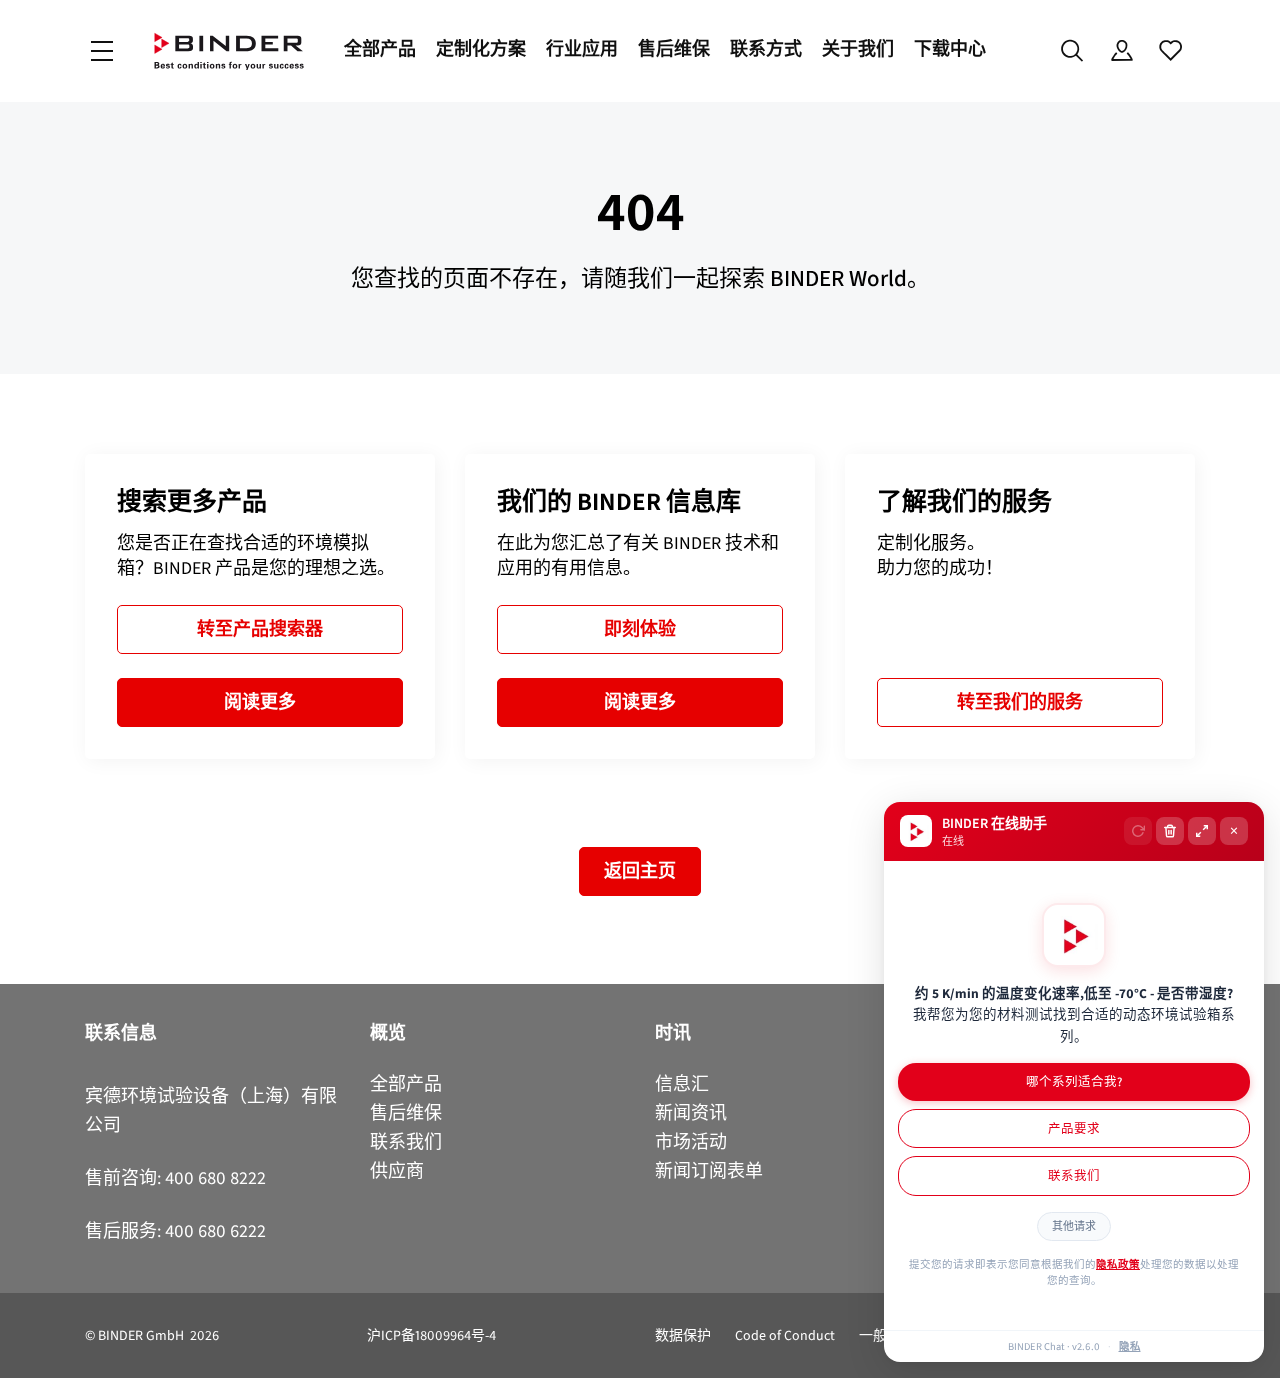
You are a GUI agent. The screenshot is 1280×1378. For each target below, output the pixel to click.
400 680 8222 (215, 1178)
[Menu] (102, 51)
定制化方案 (481, 49)
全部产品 (380, 49)
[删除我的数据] (1170, 831)
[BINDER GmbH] (229, 51)
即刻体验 (640, 629)
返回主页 (640, 871)
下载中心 (950, 49)
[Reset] (1138, 831)
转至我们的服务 (1020, 702)
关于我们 (858, 49)
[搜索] (1072, 51)
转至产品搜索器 (260, 629)
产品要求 (1074, 1128)
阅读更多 (260, 702)
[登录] (1121, 51)
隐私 (1130, 1346)
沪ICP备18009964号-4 (431, 1335)
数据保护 (683, 1335)
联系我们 (1074, 1175)
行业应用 (582, 49)
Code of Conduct (785, 1335)
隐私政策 (1118, 1264)
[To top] (21, 1351)
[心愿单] (1170, 51)
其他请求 (1074, 1226)
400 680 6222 (215, 1231)
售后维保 (674, 49)
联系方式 (766, 49)
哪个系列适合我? (1074, 1081)
